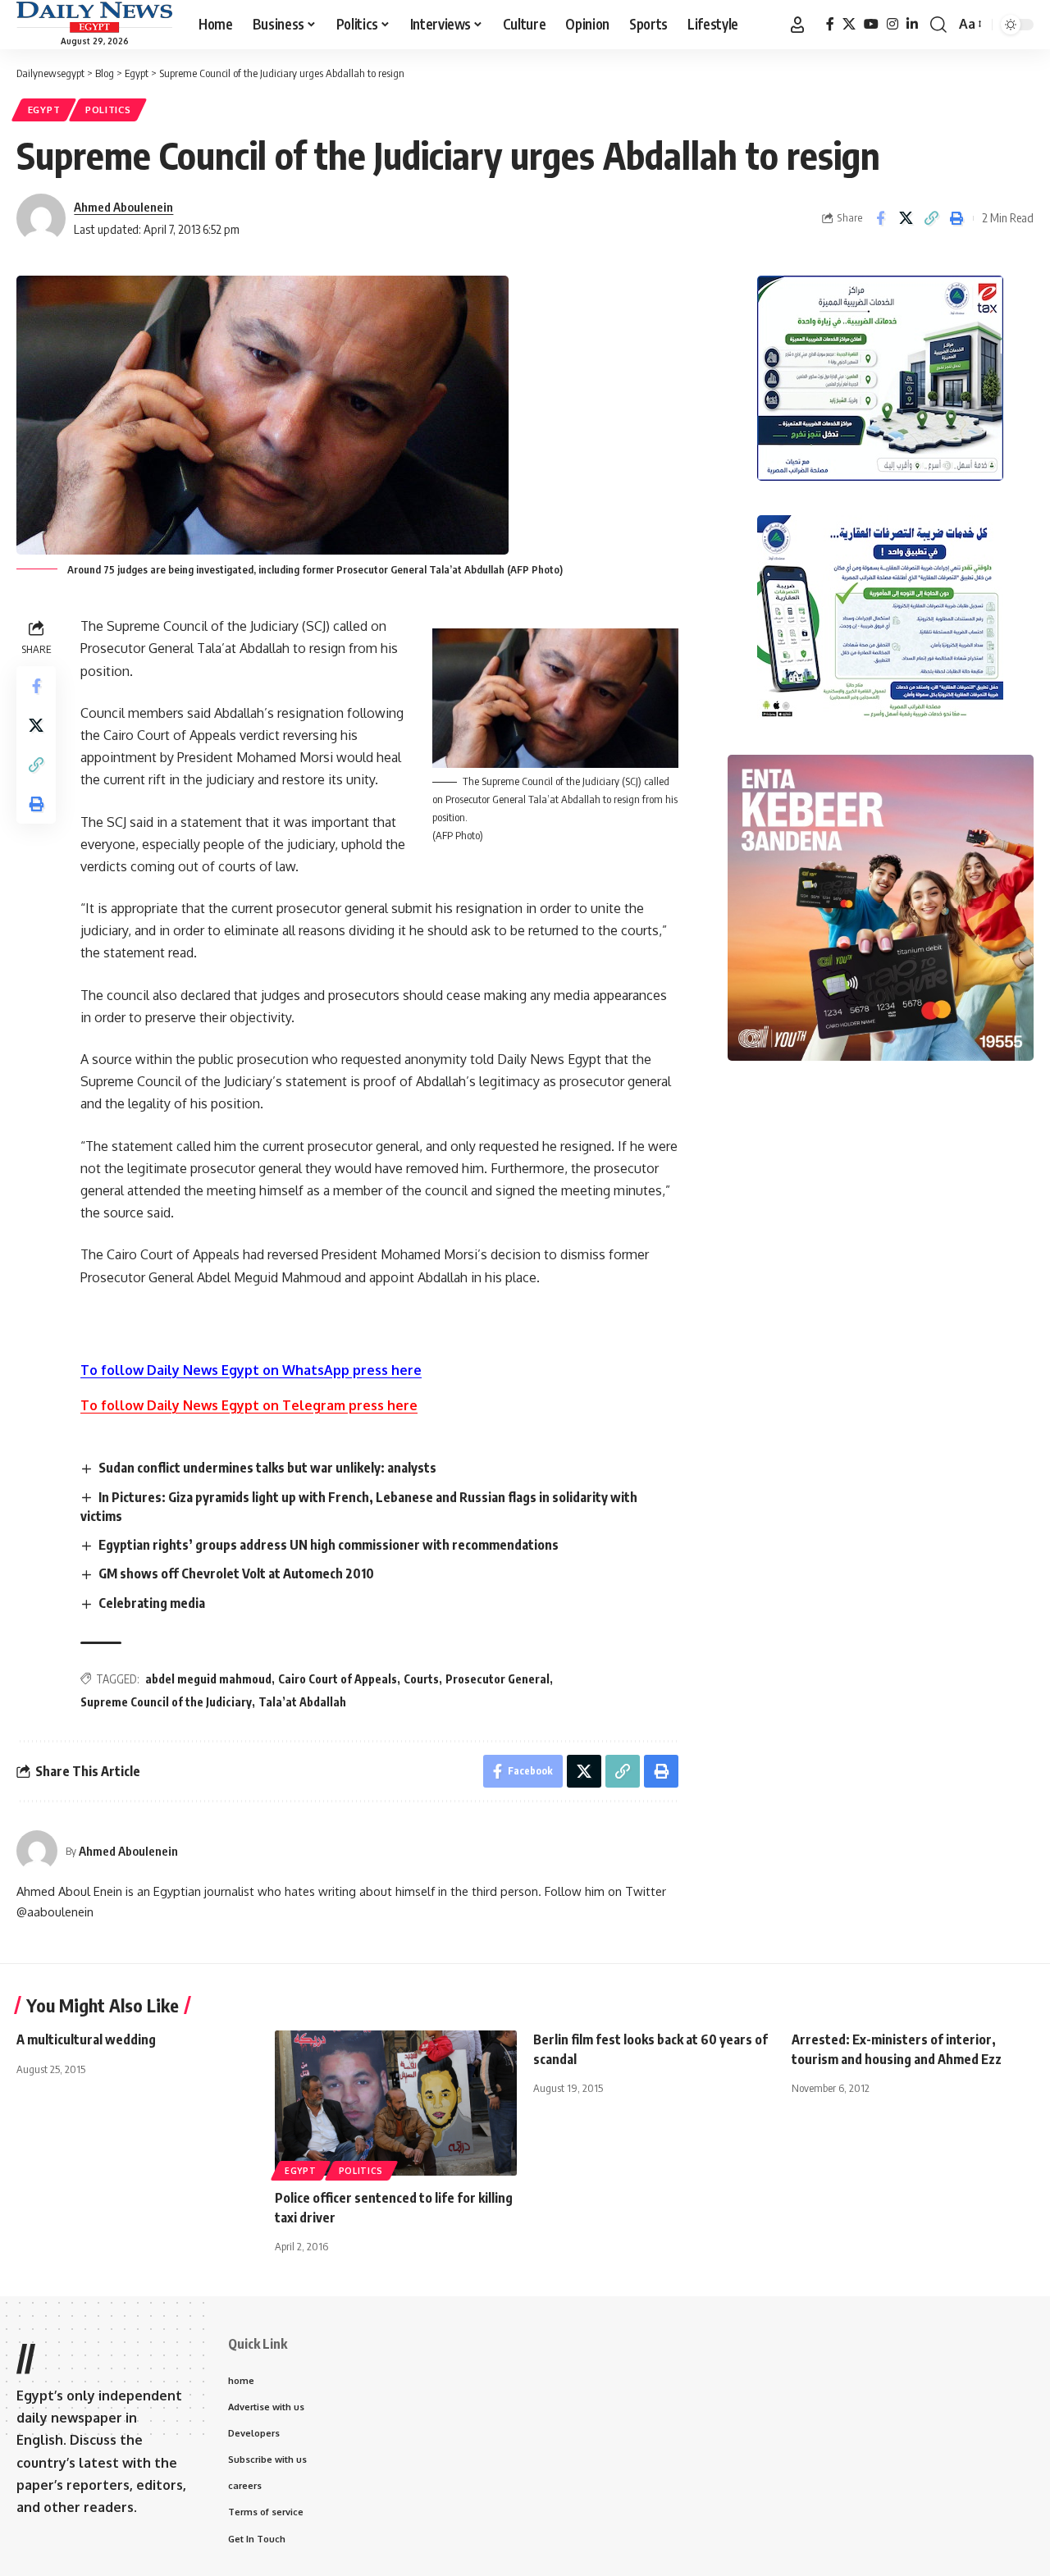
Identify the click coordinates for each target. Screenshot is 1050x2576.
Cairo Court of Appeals (338, 1679)
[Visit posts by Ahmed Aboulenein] (37, 1851)
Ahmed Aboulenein (123, 207)
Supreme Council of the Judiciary (166, 1702)
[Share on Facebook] (880, 218)
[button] (797, 25)
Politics (108, 110)
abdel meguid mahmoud (208, 1679)
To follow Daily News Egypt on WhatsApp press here (251, 1370)
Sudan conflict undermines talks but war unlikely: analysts (267, 1468)
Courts (421, 1679)
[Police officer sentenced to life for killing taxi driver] (396, 2103)
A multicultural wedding (86, 2039)
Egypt (44, 110)
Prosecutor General (498, 1679)
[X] (849, 24)
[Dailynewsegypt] (94, 17)
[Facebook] (830, 24)
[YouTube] (871, 24)
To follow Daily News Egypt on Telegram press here (249, 1405)
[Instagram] (892, 24)
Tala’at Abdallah (302, 1702)
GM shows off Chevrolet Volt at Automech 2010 (236, 1573)
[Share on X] (906, 218)
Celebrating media (152, 1603)
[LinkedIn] (912, 24)
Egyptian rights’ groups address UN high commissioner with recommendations (329, 1545)
